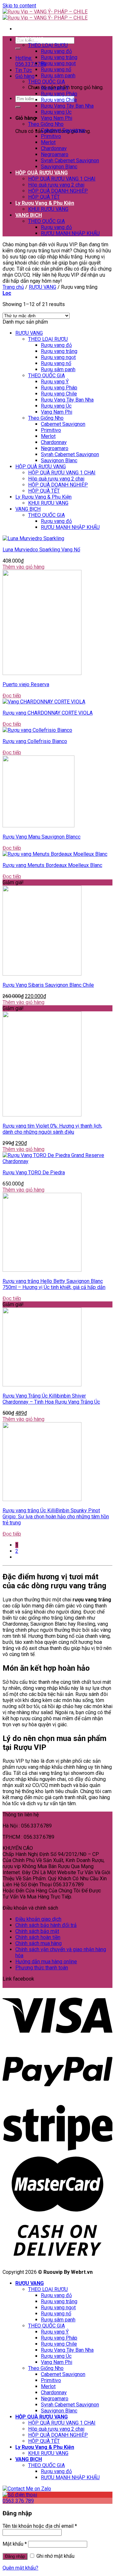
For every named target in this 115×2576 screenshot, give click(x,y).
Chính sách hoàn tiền (38, 1937)
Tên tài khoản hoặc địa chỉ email (40, 2526)
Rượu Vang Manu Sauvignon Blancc (42, 837)
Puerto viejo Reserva (26, 684)
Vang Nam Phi (57, 118)
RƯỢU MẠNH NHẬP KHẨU (70, 233)
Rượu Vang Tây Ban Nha (67, 106)
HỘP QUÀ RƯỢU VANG (42, 173)
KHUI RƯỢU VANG (48, 209)
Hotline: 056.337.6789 (31, 61)
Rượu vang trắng (59, 57)
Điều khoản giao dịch (38, 1919)
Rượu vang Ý (55, 88)
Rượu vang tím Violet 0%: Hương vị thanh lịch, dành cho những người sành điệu (52, 1129)
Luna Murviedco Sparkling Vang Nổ (41, 550)
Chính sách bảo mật (37, 1931)
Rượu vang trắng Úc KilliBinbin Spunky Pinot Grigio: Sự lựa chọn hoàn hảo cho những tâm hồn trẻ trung (56, 1517)
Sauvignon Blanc (59, 167)
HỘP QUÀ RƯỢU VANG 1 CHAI (62, 179)
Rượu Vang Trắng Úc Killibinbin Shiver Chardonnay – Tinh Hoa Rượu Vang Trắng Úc (51, 1399)
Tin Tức (24, 70)
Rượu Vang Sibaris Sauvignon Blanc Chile (48, 985)
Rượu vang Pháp (59, 94)
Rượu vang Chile (59, 100)
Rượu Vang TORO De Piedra (34, 1173)
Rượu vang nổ (56, 69)
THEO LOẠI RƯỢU (48, 45)
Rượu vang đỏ (56, 51)
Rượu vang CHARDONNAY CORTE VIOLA (48, 713)
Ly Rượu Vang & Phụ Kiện (45, 203)
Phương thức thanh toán (42, 1968)
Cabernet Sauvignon (63, 130)
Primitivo (51, 136)
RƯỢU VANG (30, 39)
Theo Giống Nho (46, 124)
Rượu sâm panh (58, 76)
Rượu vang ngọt (58, 63)
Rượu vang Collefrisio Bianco (35, 741)
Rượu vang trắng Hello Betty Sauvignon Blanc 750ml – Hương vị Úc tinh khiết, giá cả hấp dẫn (54, 1284)
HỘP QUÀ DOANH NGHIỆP (58, 191)
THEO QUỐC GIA (46, 82)
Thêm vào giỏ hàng (23, 567)
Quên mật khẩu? (20, 2568)
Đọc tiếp (12, 696)
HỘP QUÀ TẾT (44, 197)
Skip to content (19, 6)
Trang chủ (13, 287)
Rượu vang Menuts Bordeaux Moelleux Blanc (52, 865)
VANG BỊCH (29, 215)
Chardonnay (54, 148)
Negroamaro (55, 154)
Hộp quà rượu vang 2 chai (56, 185)
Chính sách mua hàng (38, 1943)
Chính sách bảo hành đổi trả (46, 1925)
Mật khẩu (15, 2544)
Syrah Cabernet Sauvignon (70, 161)
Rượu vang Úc (56, 112)
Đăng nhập (15, 2556)
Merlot (48, 142)
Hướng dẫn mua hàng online (46, 1962)
